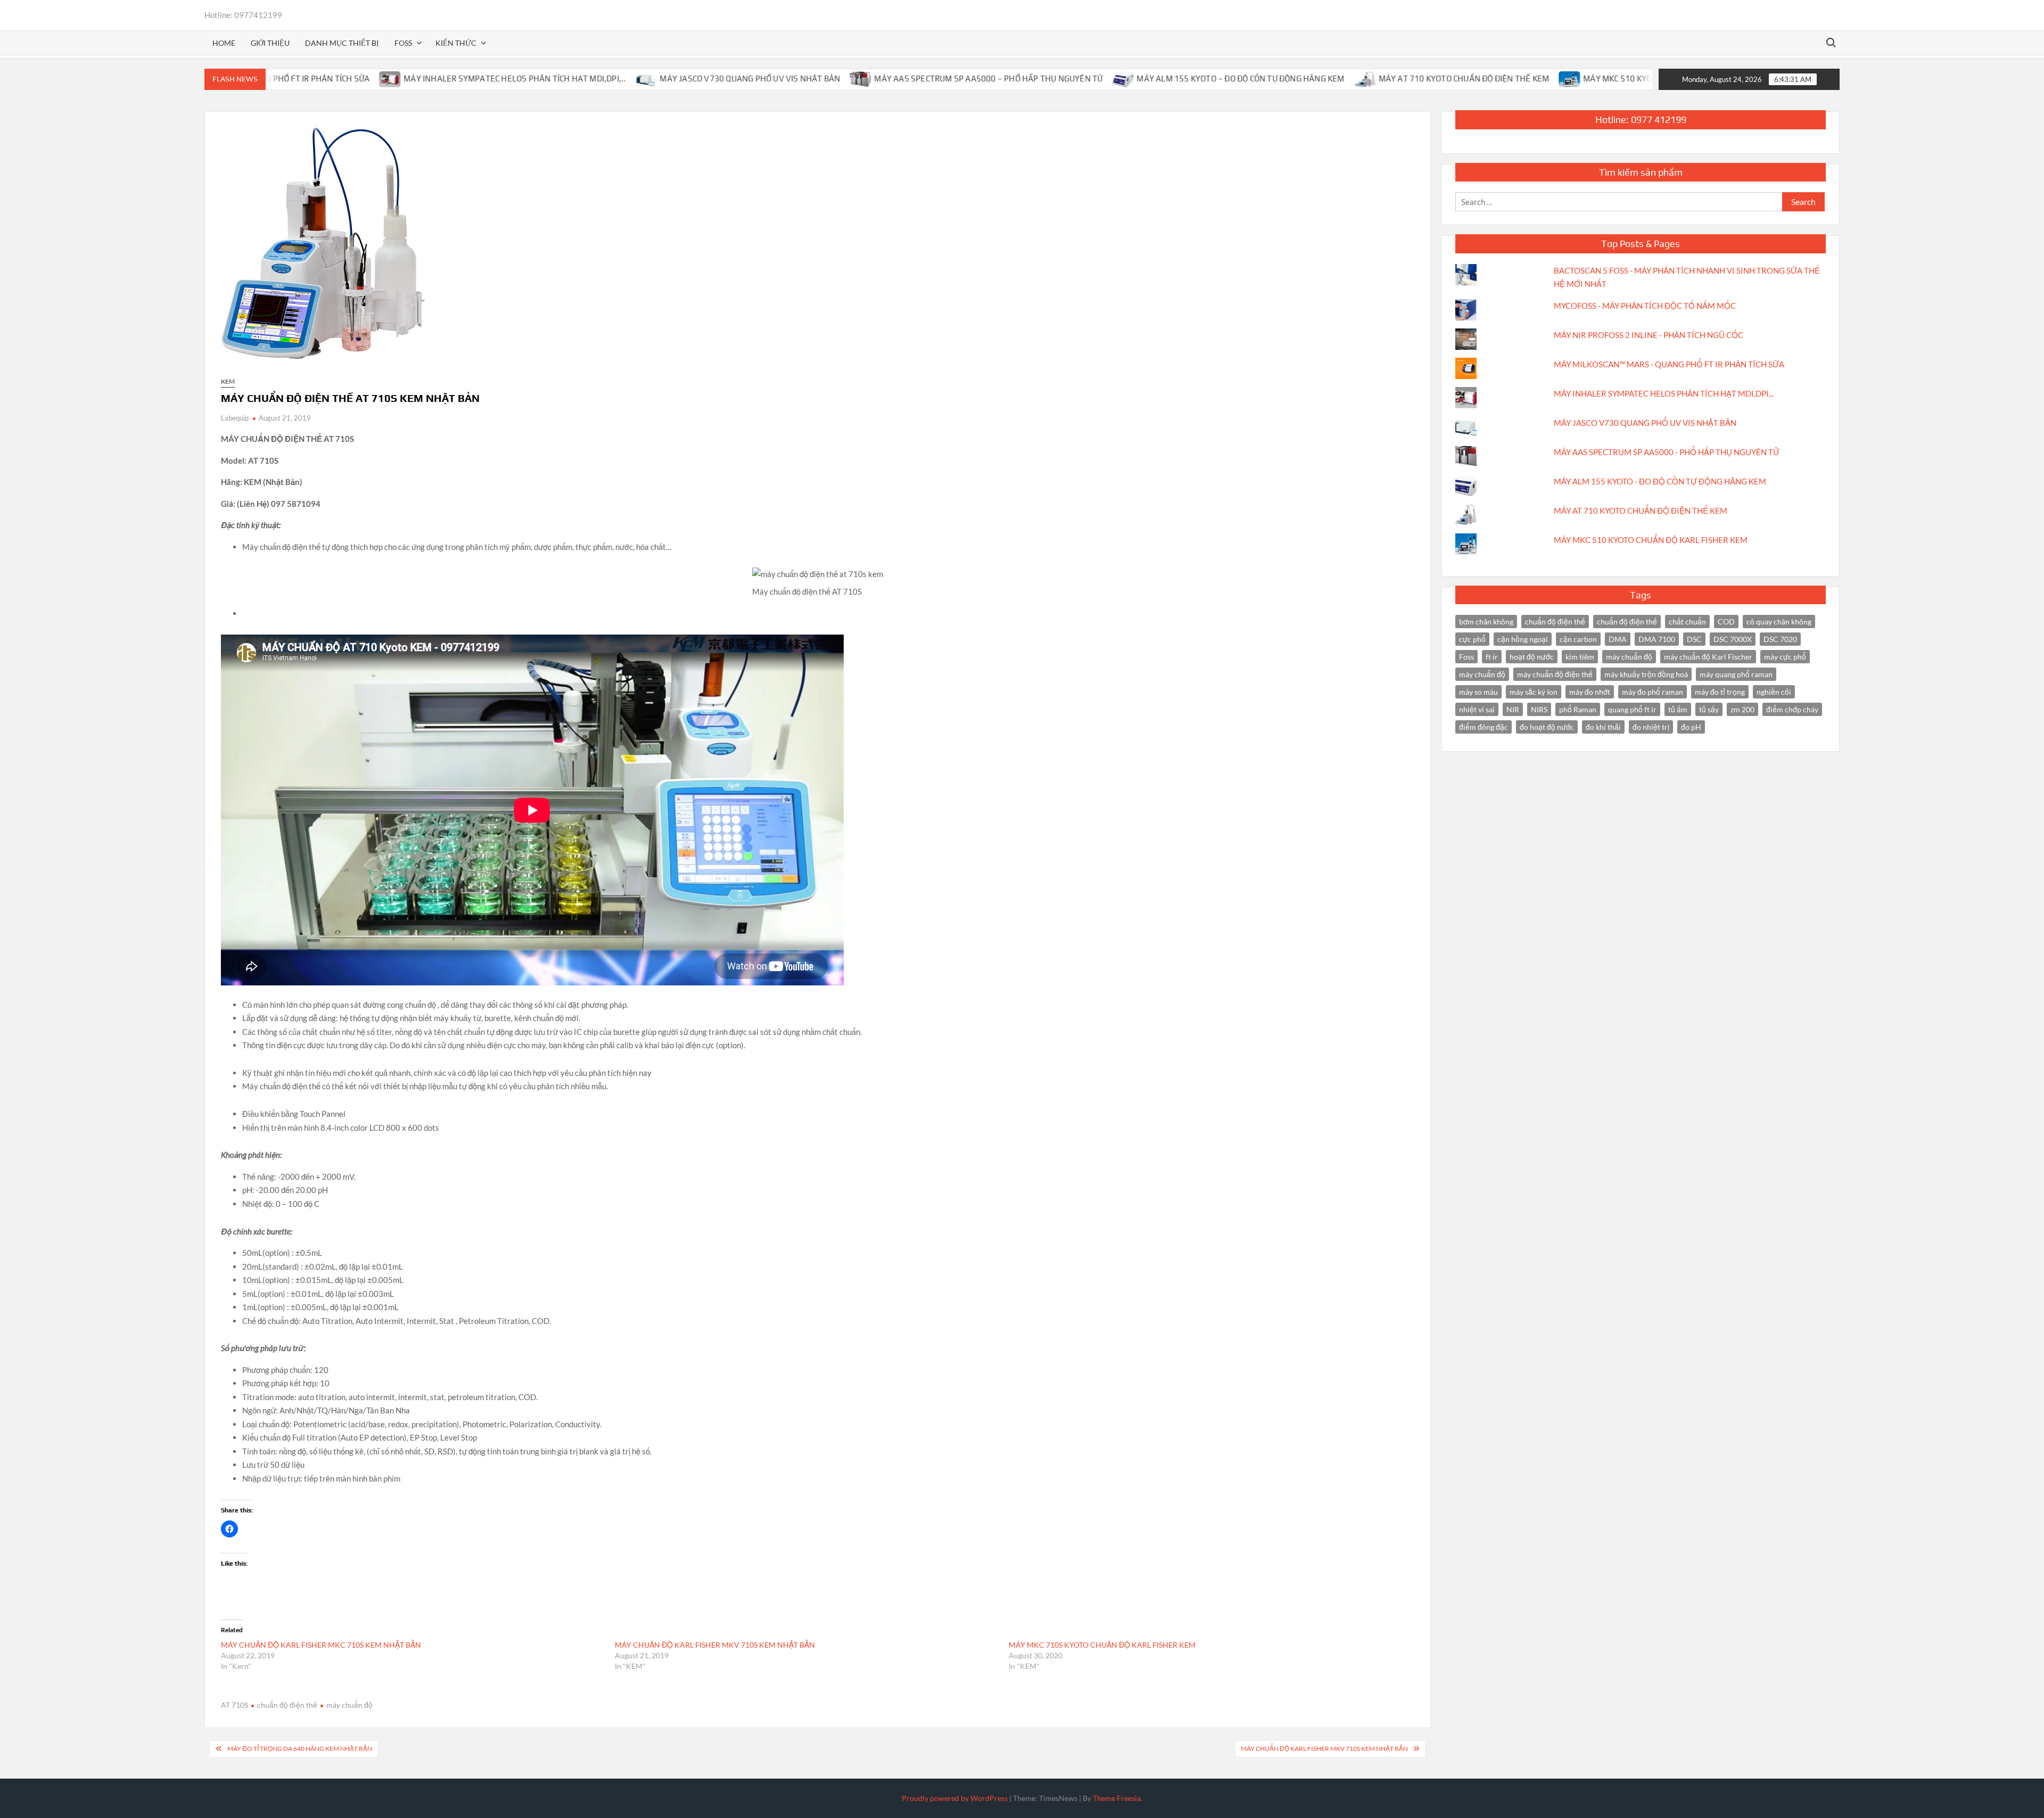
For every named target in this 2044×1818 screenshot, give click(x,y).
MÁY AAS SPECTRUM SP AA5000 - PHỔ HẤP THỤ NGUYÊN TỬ (1667, 452)
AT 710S (234, 1705)
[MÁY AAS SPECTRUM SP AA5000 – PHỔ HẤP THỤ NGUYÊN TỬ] (777, 78)
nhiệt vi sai (1477, 709)
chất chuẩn (1687, 622)
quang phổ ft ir (1632, 709)
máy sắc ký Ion (1534, 692)
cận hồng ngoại (1523, 639)
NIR (1513, 709)
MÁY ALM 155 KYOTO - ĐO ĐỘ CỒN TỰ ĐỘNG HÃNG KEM (1660, 481)
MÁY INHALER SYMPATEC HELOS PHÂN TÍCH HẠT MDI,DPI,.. (430, 79)
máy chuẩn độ (1629, 657)
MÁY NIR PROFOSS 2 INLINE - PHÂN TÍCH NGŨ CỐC (1649, 335)
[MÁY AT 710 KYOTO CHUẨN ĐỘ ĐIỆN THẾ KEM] (1281, 78)
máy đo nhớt (1590, 692)
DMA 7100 (1657, 639)
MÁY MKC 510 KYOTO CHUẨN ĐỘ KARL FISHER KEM (1593, 79)
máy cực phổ (1785, 657)
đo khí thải (1603, 727)
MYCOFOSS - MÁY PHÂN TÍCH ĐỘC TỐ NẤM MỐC (1645, 306)
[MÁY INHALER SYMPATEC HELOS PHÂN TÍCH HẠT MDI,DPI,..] (306, 78)
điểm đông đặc (1483, 727)
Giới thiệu (270, 43)
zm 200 (1742, 709)
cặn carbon (1578, 639)
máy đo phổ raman (1652, 692)
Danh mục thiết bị (342, 43)
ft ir (1492, 657)
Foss (1466, 657)
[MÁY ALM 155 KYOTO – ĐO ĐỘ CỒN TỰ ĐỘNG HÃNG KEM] (1039, 78)
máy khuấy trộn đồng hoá (1646, 674)
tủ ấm (1678, 709)
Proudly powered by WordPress (955, 1798)
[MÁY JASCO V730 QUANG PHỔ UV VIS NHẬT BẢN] (562, 78)
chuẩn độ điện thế (287, 1705)
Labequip (235, 418)
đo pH (1691, 727)
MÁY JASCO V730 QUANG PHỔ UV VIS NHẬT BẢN (666, 79)
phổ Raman (1578, 709)
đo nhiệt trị (1651, 727)
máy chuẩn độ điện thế (1555, 674)
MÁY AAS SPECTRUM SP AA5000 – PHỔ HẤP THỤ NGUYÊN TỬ (904, 79)
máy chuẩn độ (349, 1705)
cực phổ (1472, 639)
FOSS (403, 43)
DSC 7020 (1780, 639)
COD (1726, 622)
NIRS (1539, 709)
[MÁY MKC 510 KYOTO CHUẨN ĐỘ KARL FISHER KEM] (1486, 78)
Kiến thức (456, 43)
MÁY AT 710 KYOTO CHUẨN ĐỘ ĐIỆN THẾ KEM (1380, 79)
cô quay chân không (1779, 622)
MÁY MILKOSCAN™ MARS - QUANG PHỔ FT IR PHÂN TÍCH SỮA (1669, 364)
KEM (228, 381)
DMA (1618, 639)
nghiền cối (1774, 692)
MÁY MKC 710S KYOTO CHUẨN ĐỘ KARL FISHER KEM (1102, 1645)
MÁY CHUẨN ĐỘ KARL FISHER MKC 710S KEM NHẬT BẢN (321, 1645)
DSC (1694, 639)
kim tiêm (1580, 657)
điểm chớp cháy (1792, 709)
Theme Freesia (1117, 1798)
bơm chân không (1486, 622)
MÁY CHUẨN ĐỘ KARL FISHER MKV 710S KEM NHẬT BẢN (715, 1645)
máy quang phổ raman (1736, 674)
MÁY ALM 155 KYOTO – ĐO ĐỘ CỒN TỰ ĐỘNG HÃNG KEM (1156, 79)
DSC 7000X (1733, 639)
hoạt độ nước (1532, 657)
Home (224, 43)
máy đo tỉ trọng (1720, 692)
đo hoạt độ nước (1547, 727)
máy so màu (1478, 692)
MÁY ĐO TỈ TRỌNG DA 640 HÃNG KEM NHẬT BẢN (300, 1749)
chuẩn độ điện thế (1555, 622)
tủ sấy (1709, 709)
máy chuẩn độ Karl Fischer (1708, 657)
